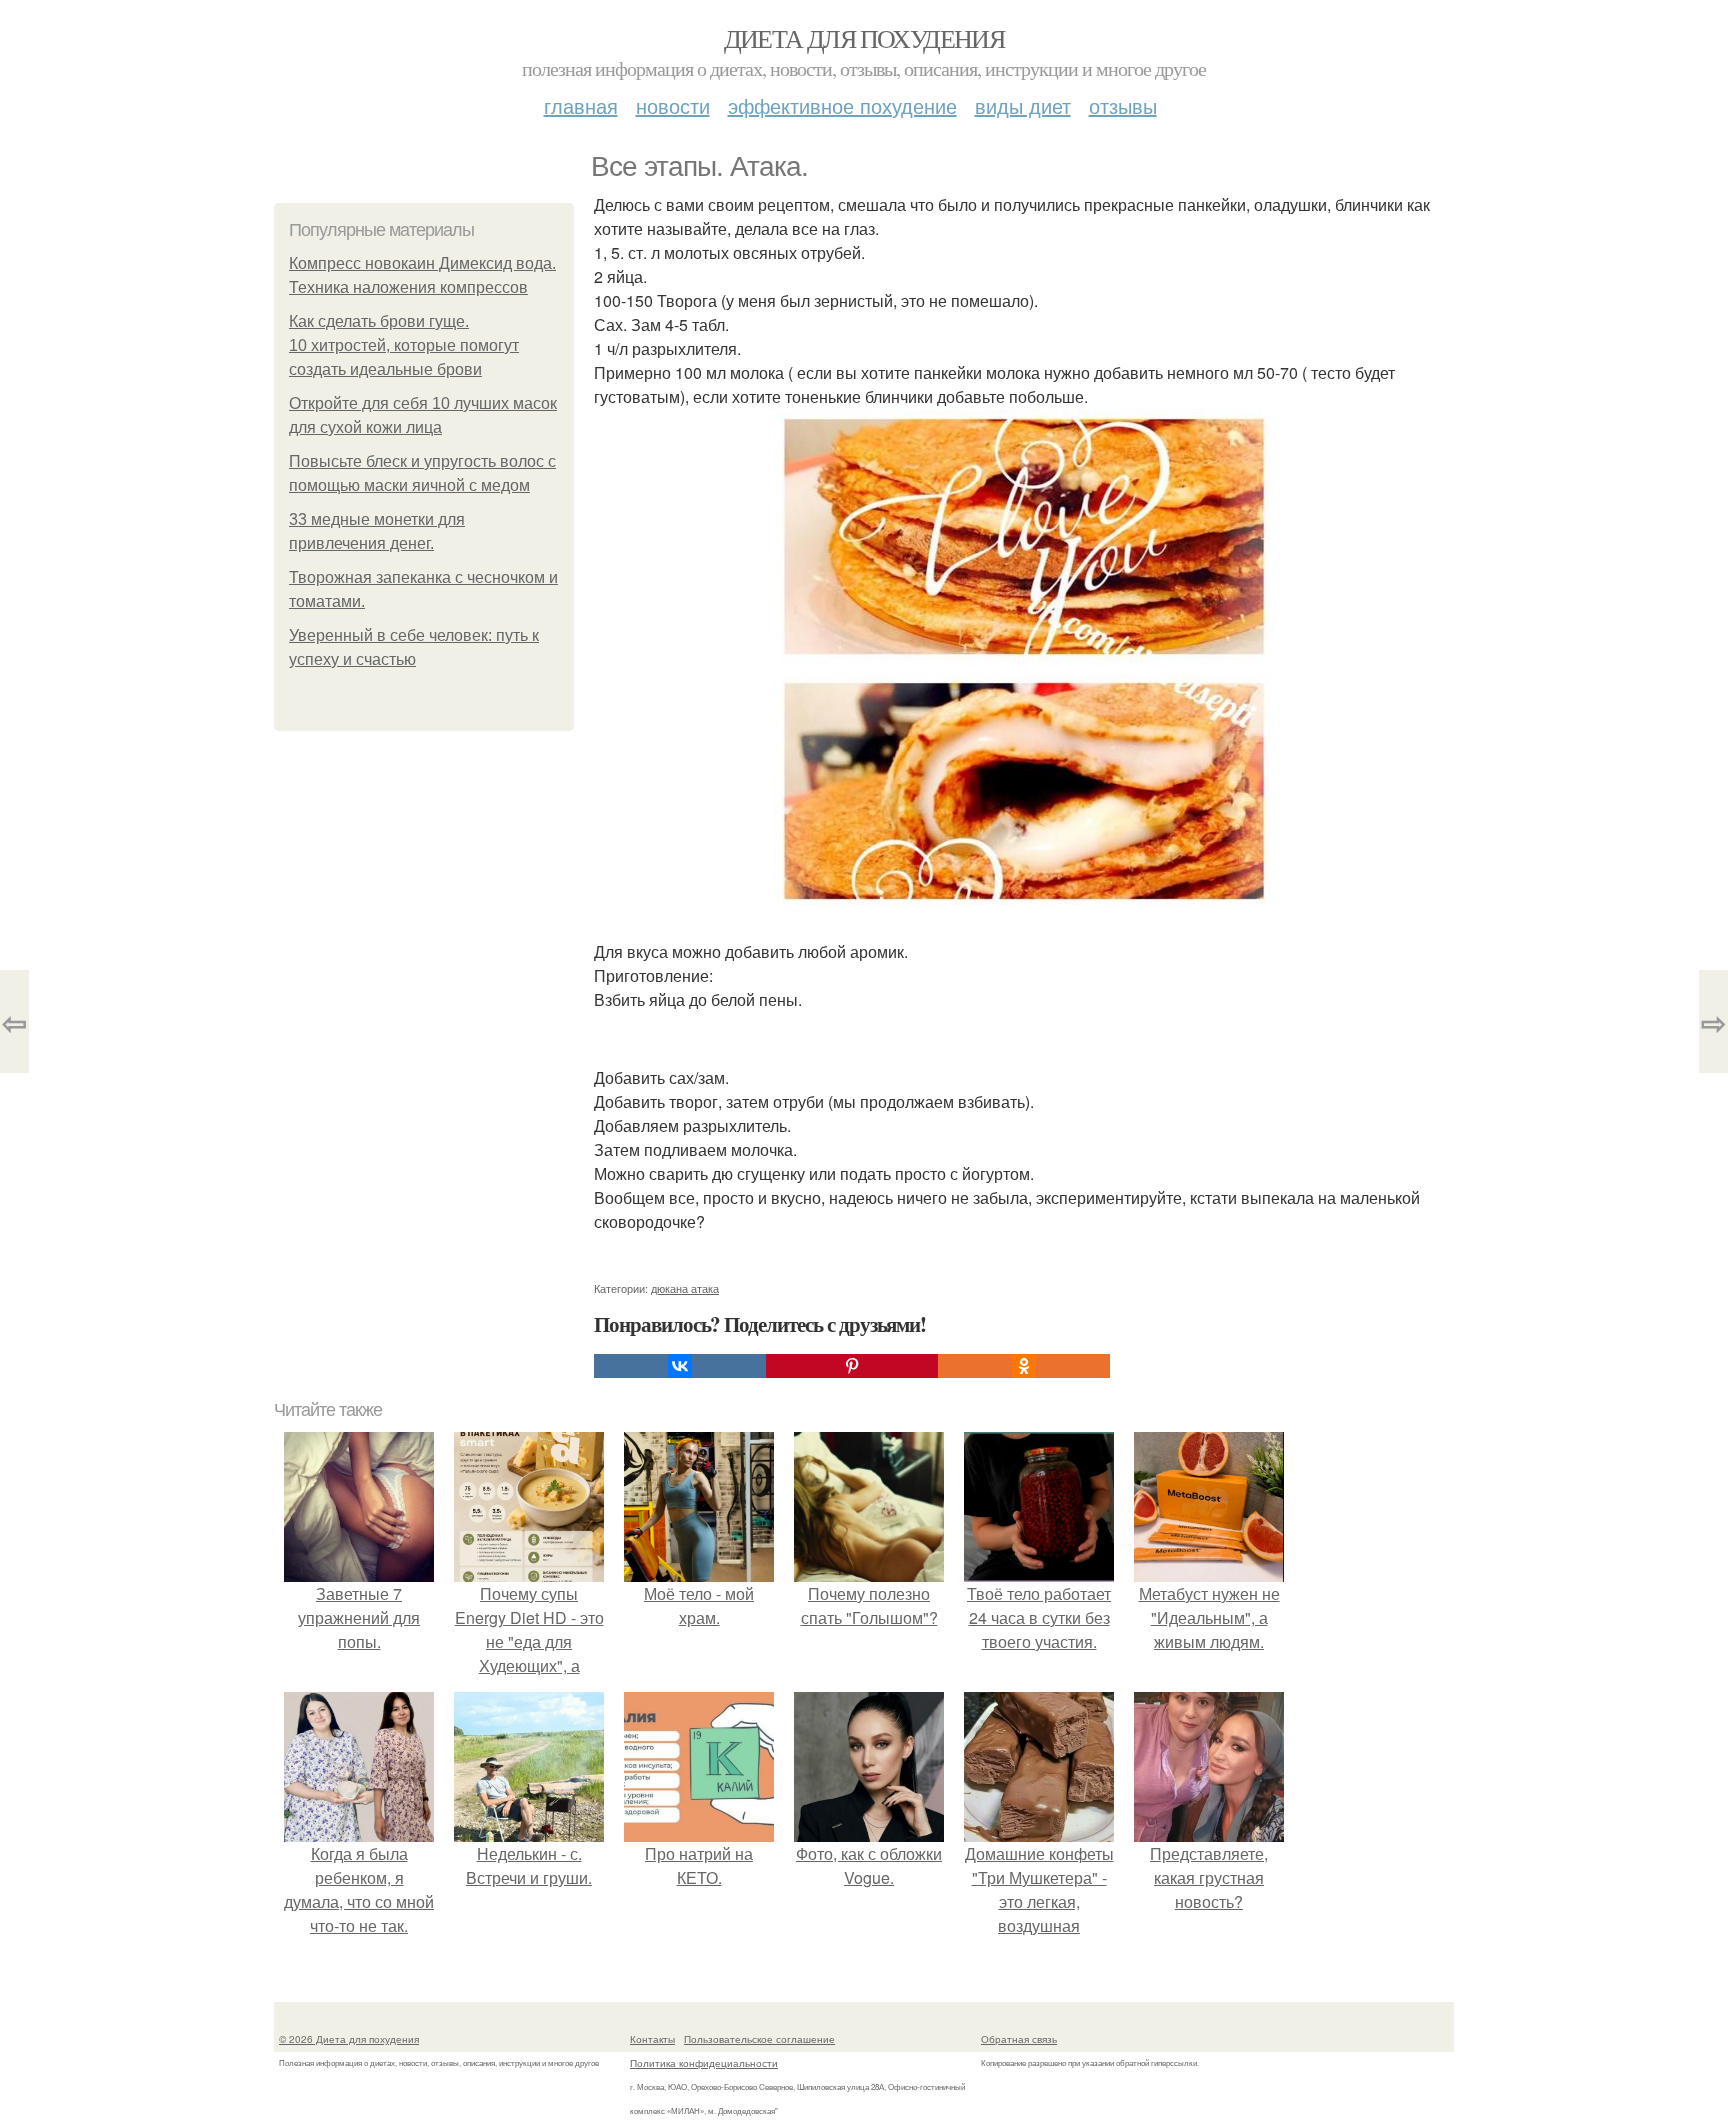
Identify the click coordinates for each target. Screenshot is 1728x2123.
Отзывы (1123, 105)
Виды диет (1023, 105)
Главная (581, 105)
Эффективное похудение (842, 105)
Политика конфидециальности (704, 2063)
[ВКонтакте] (680, 1366)
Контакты (652, 2039)
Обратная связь (1019, 2039)
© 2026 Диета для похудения (349, 2039)
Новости (673, 105)
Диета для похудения (864, 38)
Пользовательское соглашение (759, 2039)
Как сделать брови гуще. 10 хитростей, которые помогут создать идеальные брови (404, 345)
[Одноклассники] (1024, 1366)
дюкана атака (685, 1288)
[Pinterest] (852, 1366)
